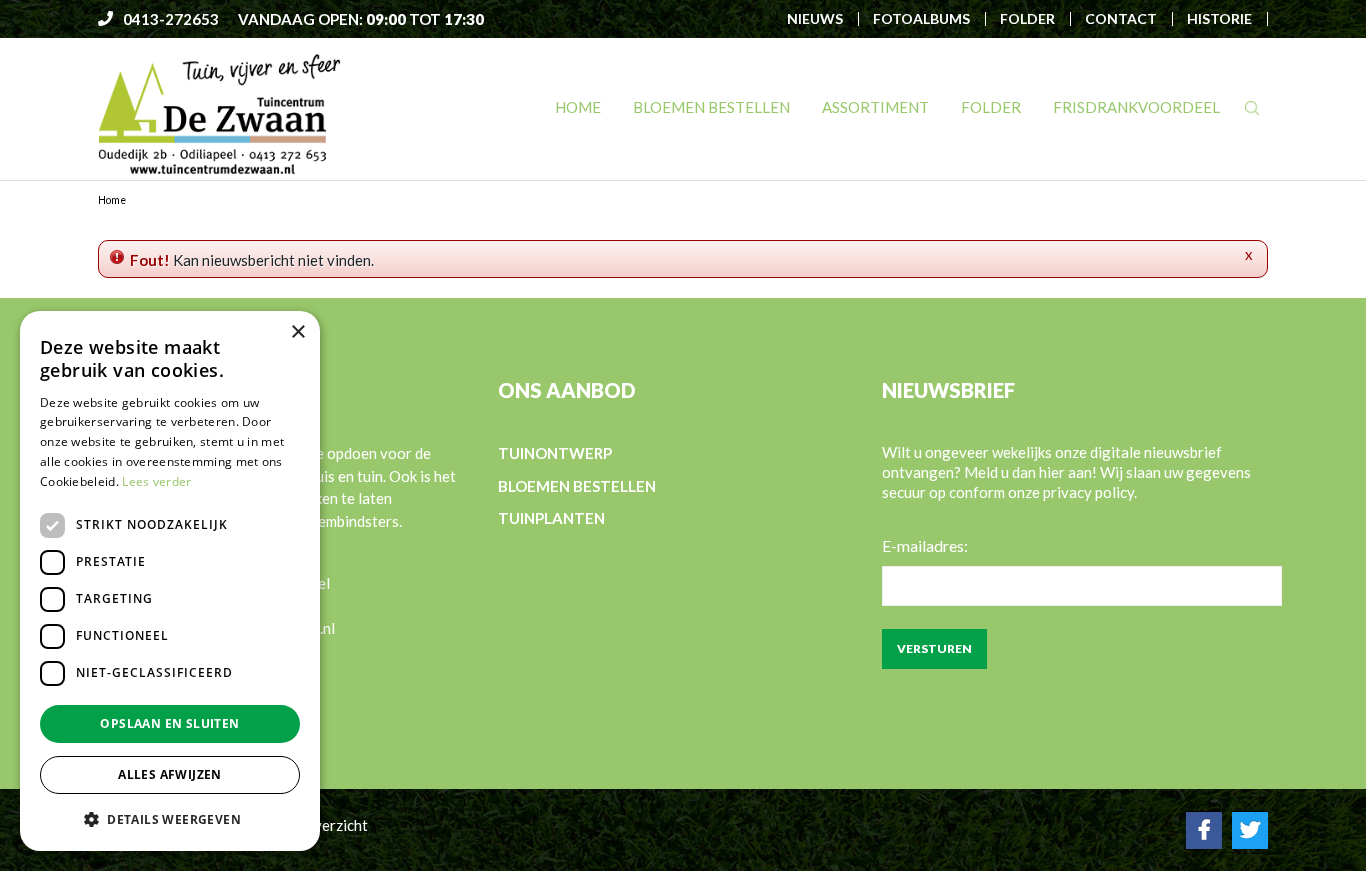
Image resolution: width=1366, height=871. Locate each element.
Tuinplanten (551, 518)
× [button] (297, 332)
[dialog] (170, 581)
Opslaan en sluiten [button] (169, 723)
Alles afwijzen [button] (170, 774)
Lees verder (156, 481)
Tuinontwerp (555, 453)
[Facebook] (1204, 830)
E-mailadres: (925, 545)
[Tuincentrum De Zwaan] (219, 113)
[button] (170, 819)
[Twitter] (1250, 830)
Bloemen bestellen (577, 485)
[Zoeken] (1252, 108)
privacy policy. (1090, 492)
